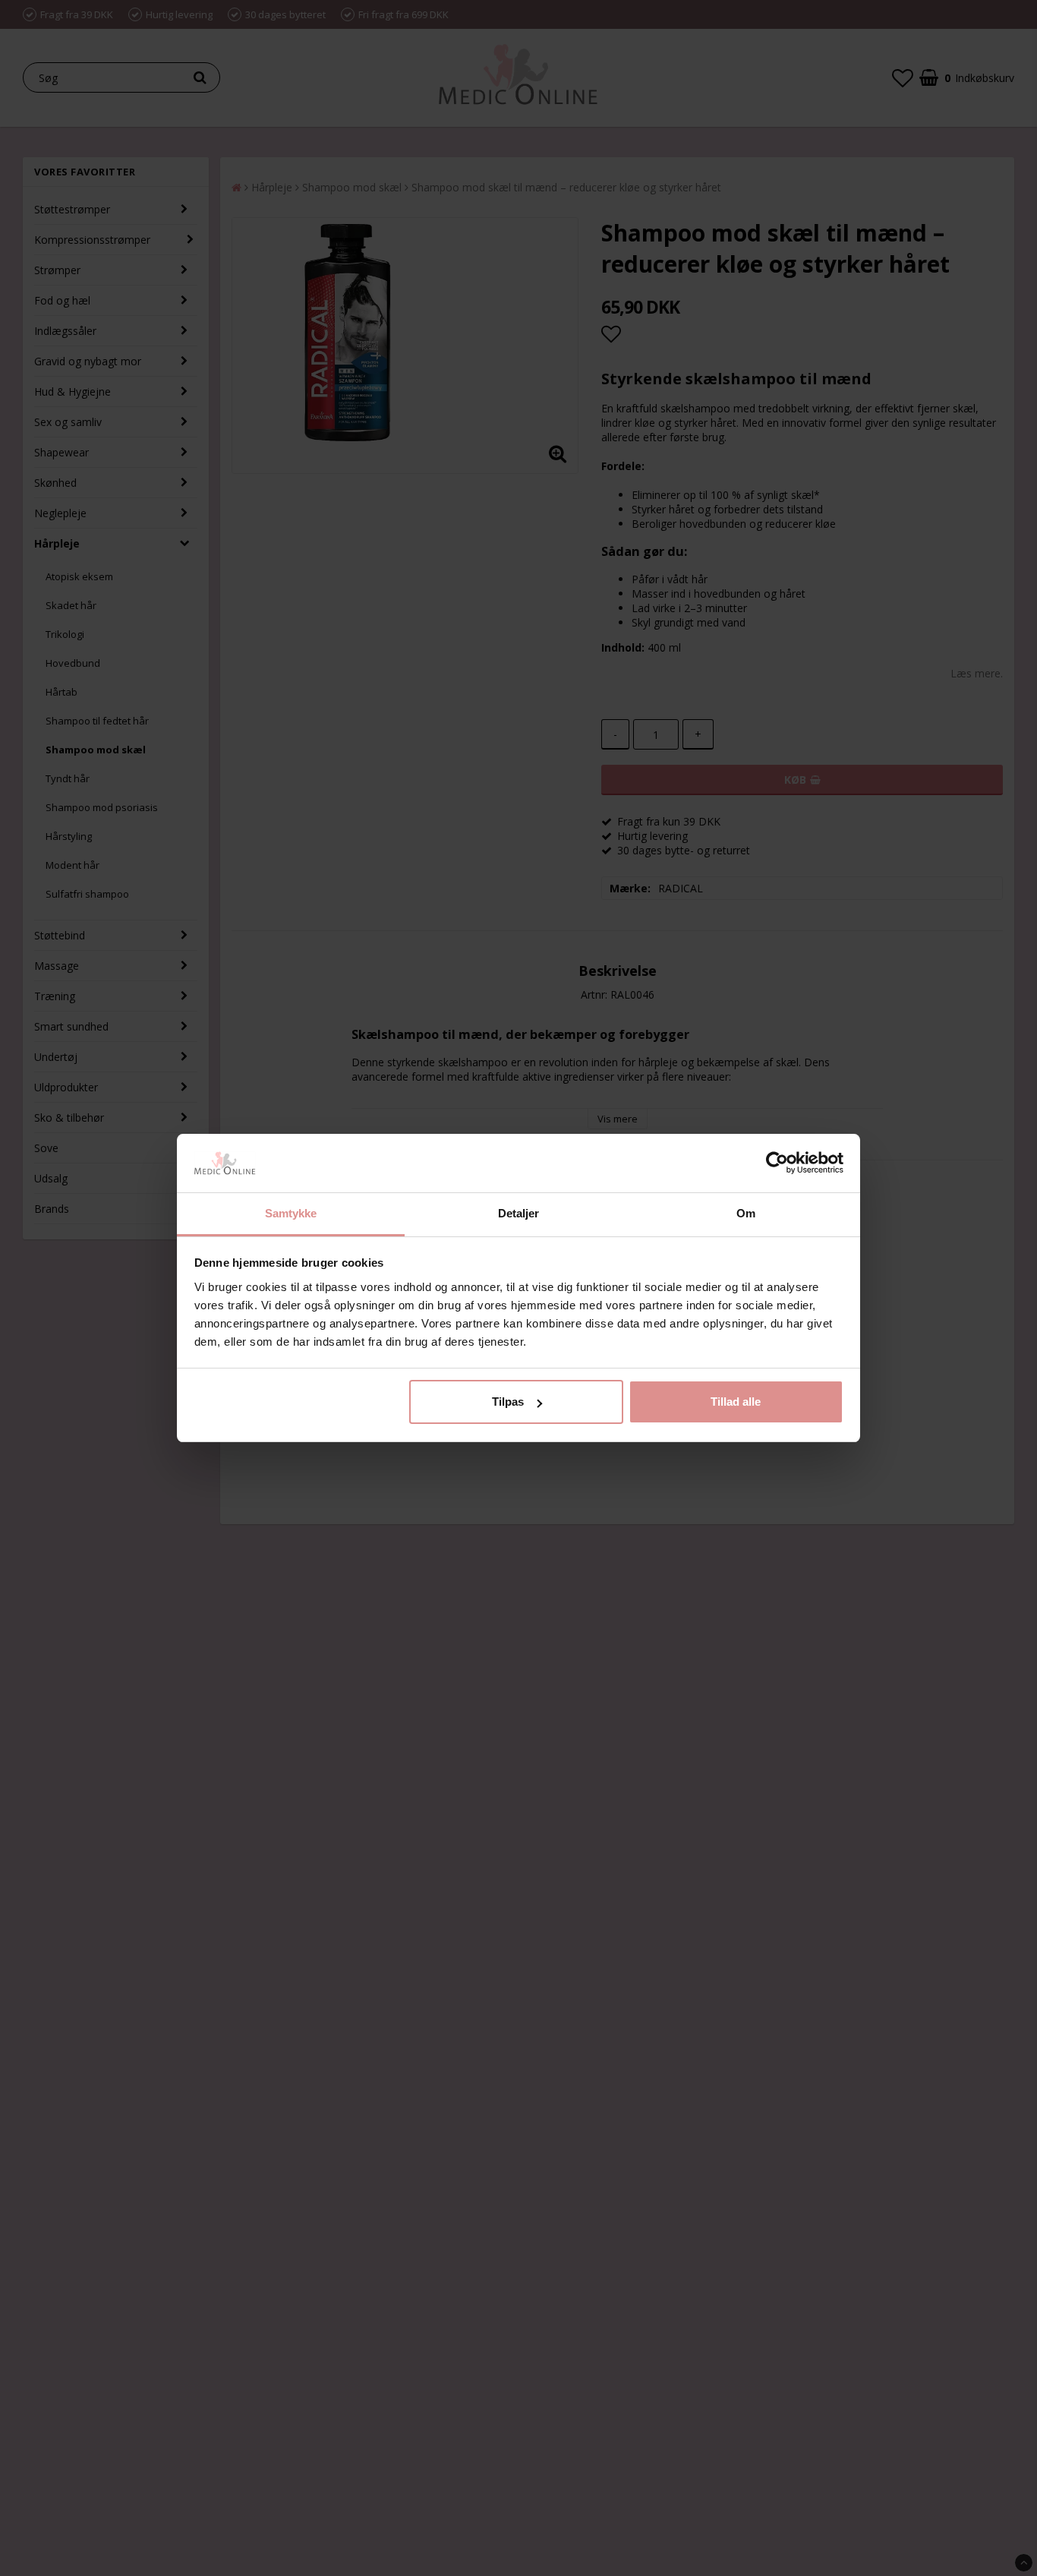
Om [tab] (746, 1213)
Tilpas (508, 1402)
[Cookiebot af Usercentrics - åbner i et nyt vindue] (777, 1163)
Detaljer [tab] (519, 1213)
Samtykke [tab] (291, 1213)
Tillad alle (736, 1402)
